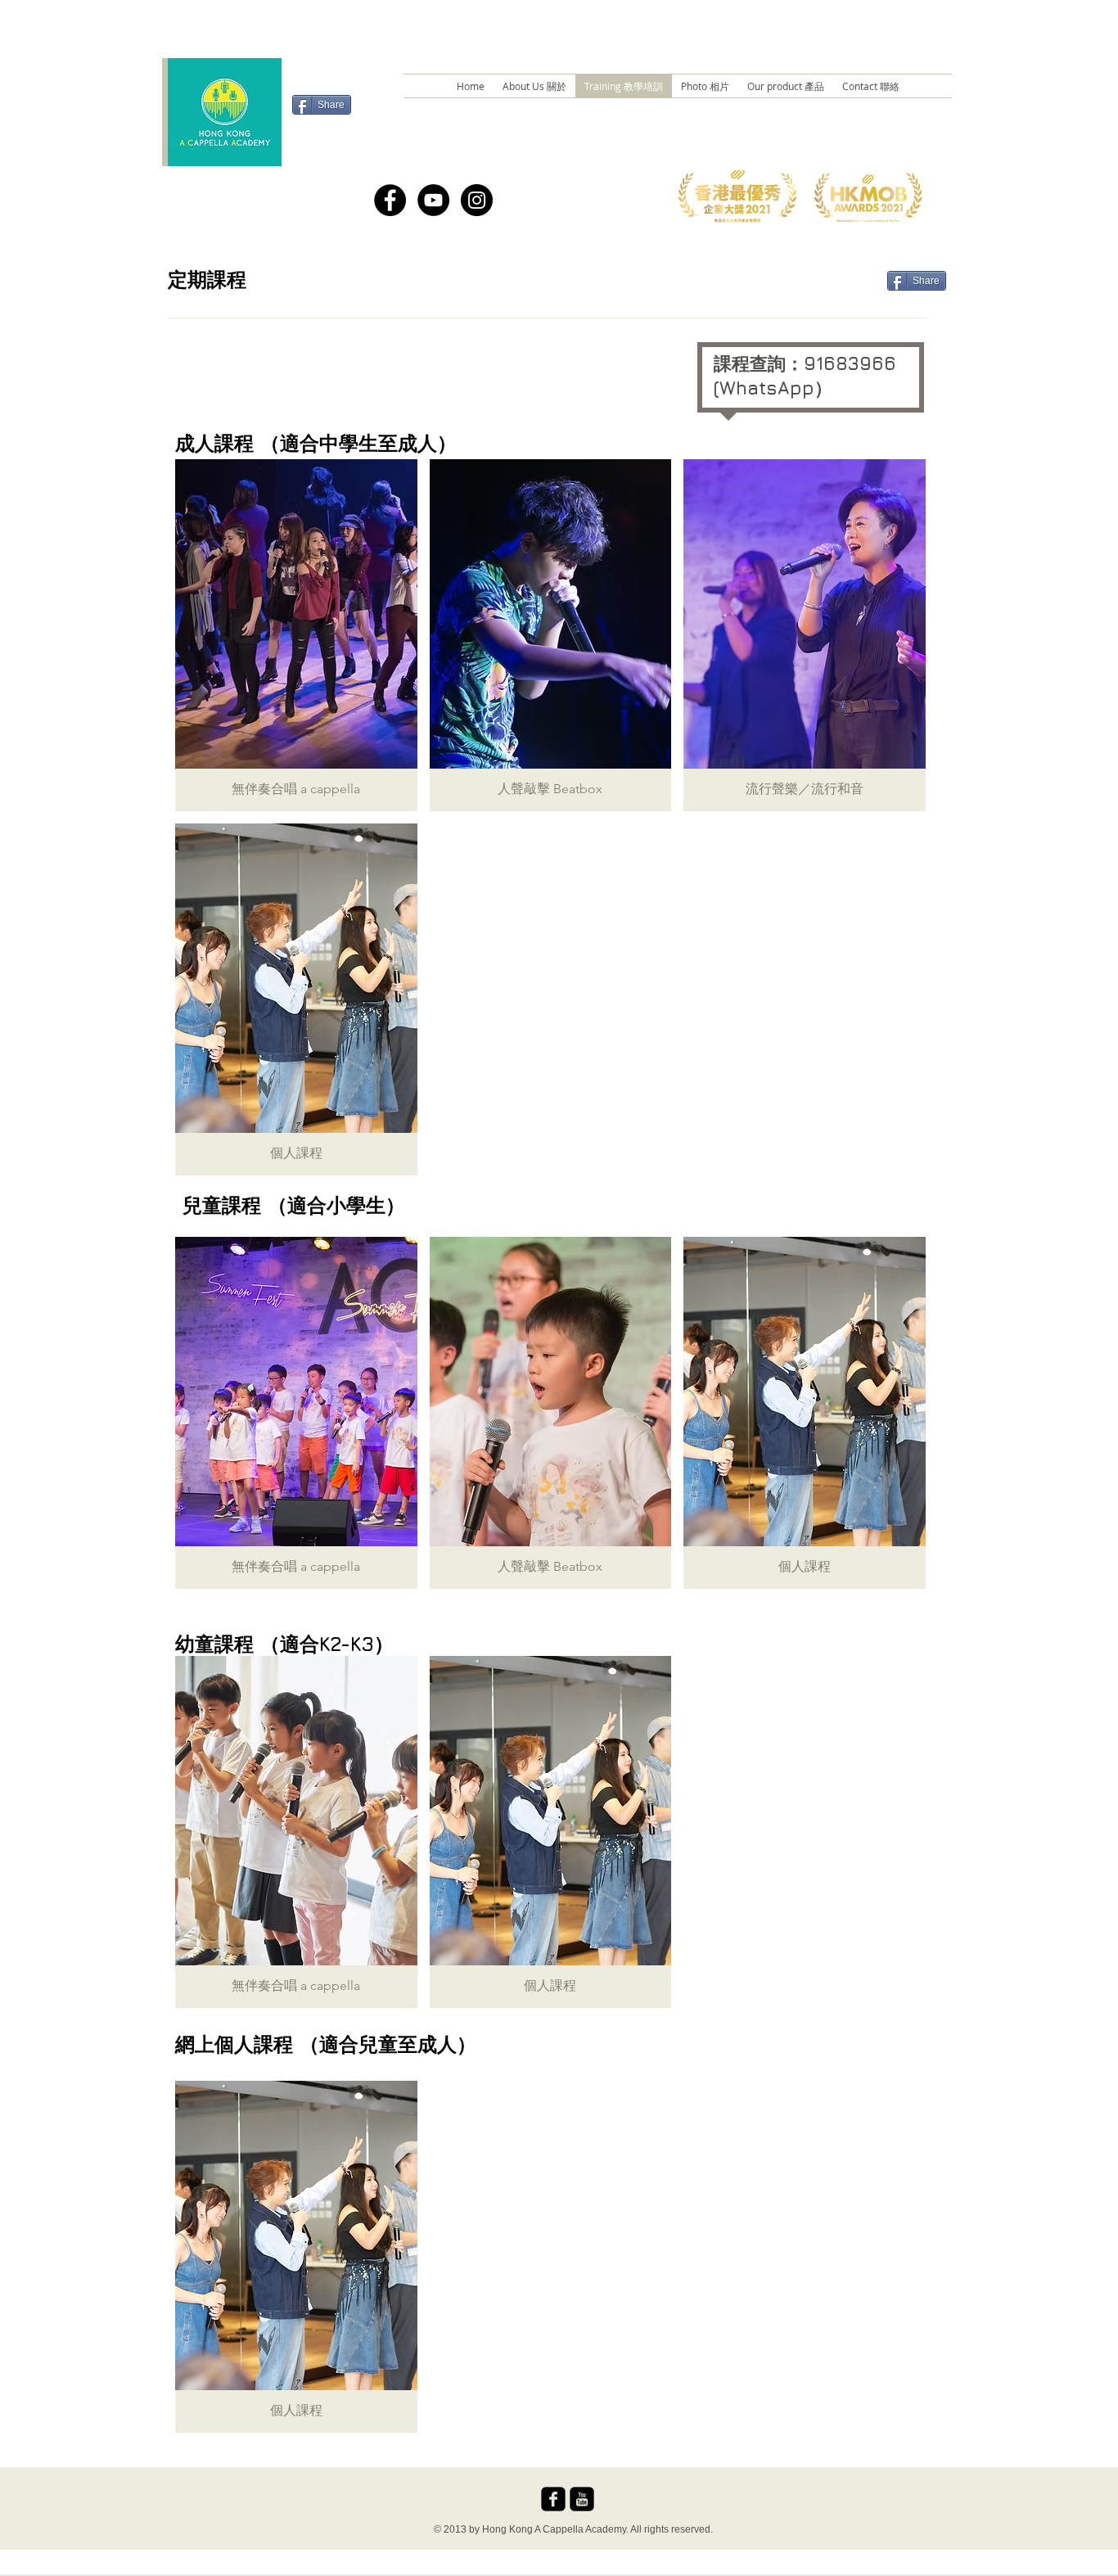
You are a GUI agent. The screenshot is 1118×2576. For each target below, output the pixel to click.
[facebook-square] (553, 2499)
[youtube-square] (582, 2499)
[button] (296, 635)
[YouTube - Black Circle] (433, 200)
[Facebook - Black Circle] (390, 200)
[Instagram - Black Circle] (477, 200)
